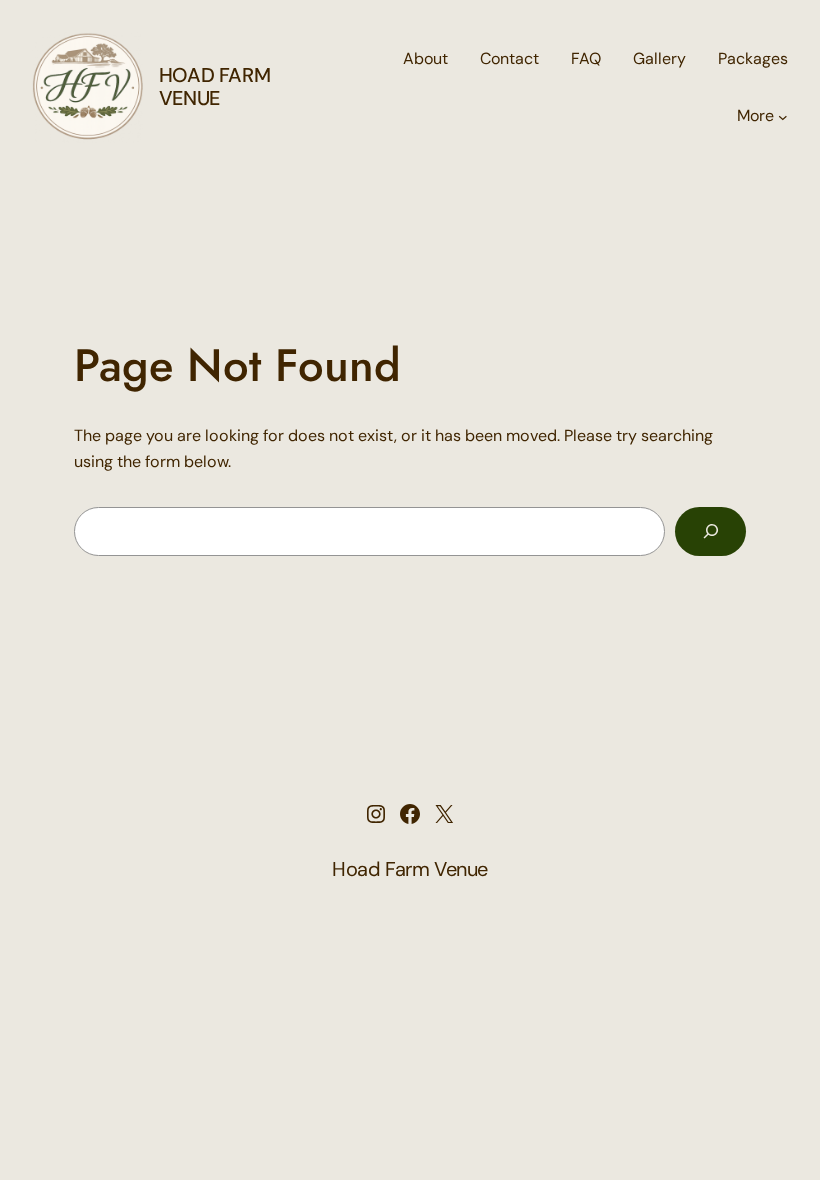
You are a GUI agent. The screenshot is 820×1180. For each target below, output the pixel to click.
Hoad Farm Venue (214, 86)
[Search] (710, 531)
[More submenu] (783, 116)
